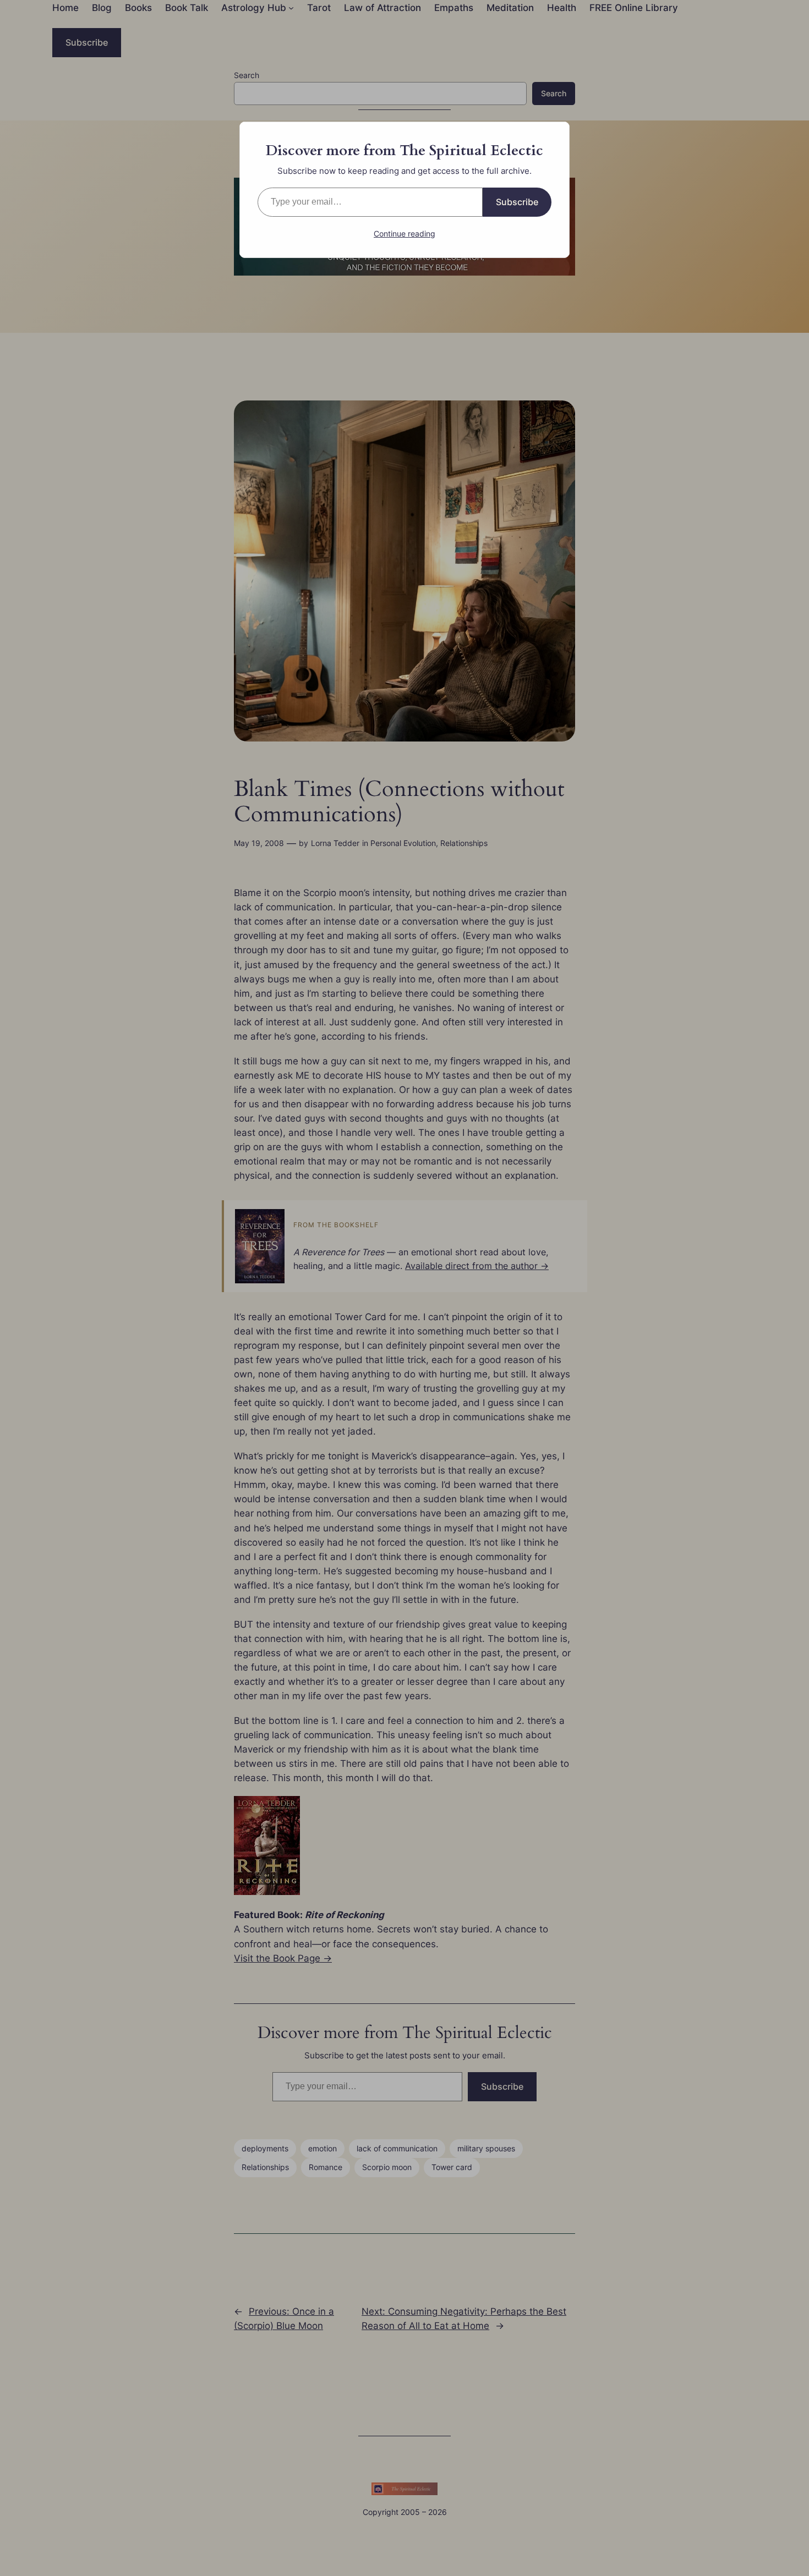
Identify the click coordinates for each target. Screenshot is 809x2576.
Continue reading (404, 234)
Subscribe (517, 202)
